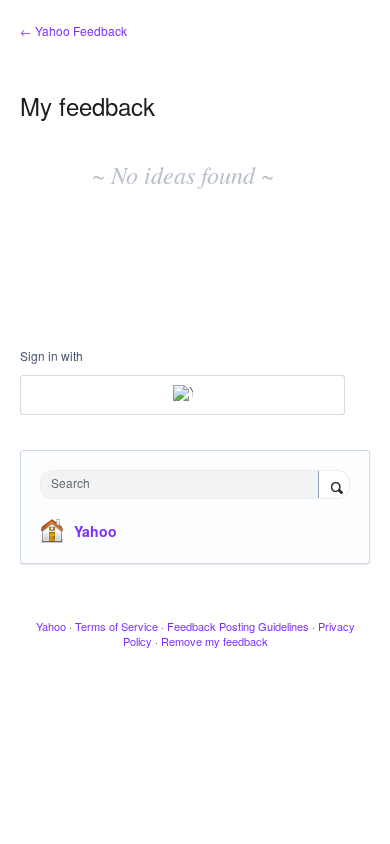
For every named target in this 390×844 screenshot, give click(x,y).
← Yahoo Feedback (73, 30)
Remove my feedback (214, 641)
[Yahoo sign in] (182, 395)
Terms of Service (116, 626)
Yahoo (95, 531)
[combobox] (184, 484)
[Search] (334, 486)
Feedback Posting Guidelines (238, 626)
